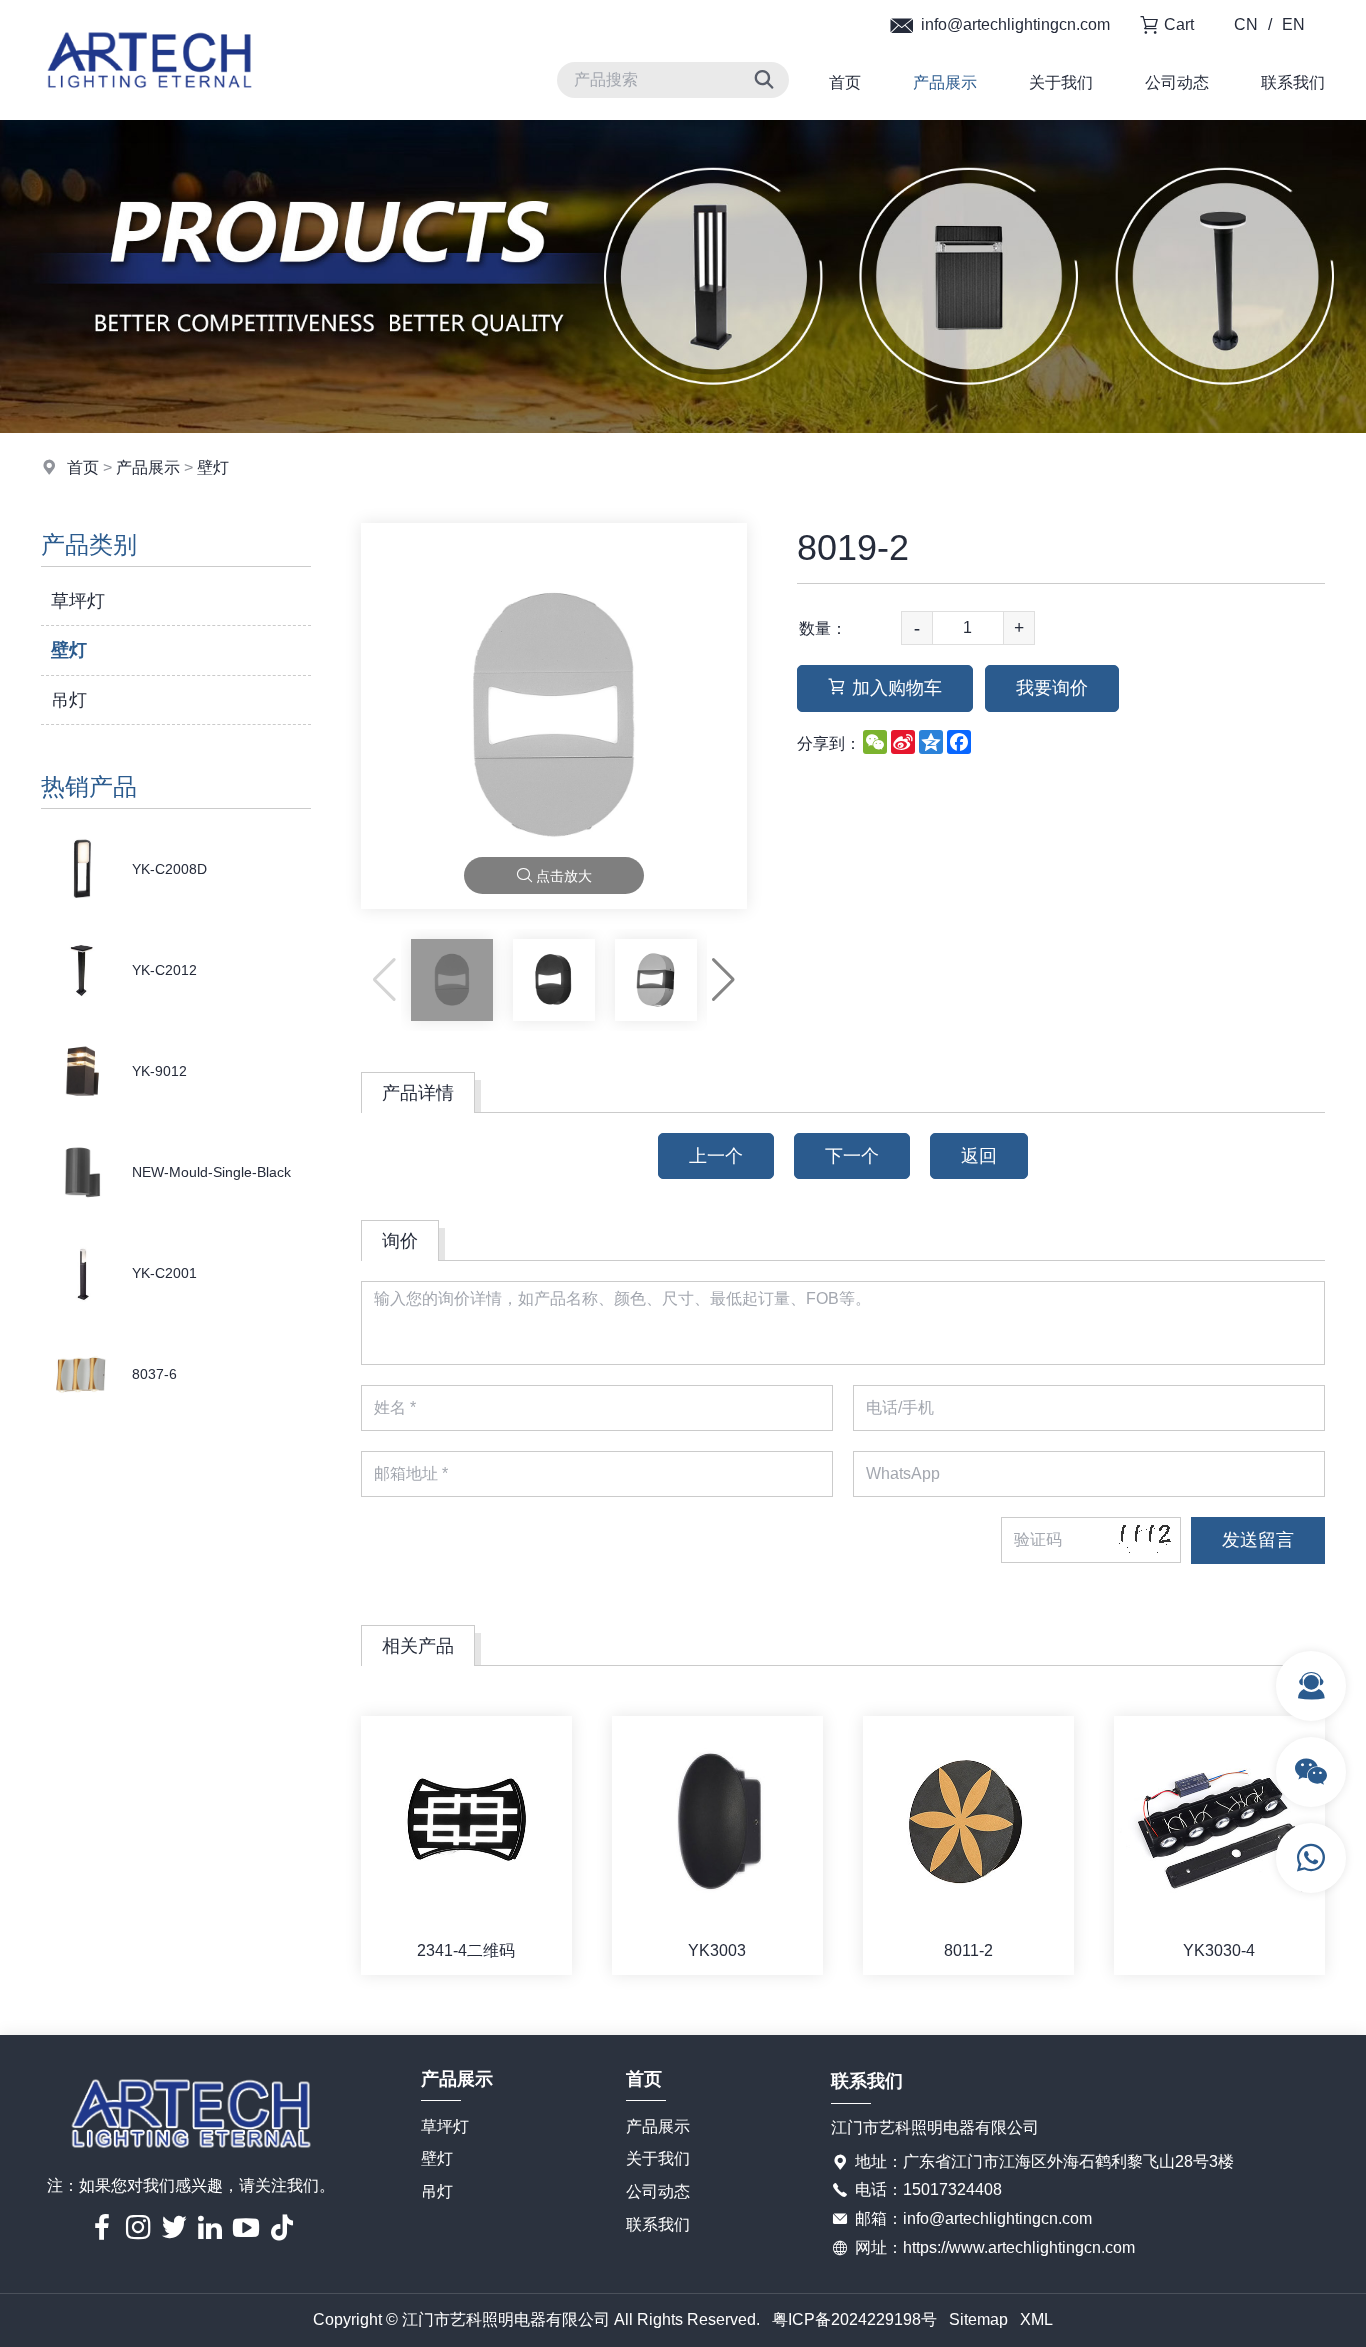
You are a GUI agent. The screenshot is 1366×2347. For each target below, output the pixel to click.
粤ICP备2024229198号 (854, 2319)
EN (1293, 24)
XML (1036, 2319)
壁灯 (213, 467)
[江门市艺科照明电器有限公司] (149, 114)
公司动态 (1177, 82)
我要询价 (1052, 688)
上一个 (716, 1156)
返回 (979, 1156)
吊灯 (69, 700)
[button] (723, 980)
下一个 (852, 1156)
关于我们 (1061, 82)
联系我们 (1293, 82)
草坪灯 (78, 601)
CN (1246, 24)
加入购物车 (897, 688)
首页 (845, 82)
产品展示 (945, 82)
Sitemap (978, 2319)
